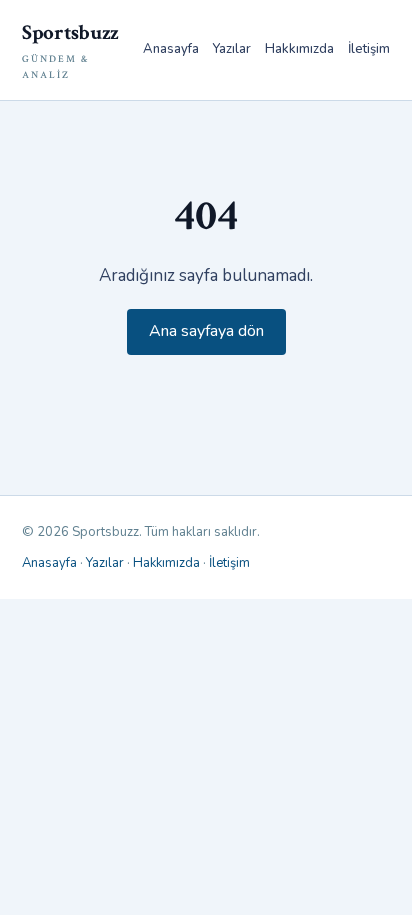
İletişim (369, 49)
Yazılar (232, 49)
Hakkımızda (299, 49)
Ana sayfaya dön (206, 331)
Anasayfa (171, 49)
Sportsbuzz (70, 50)
